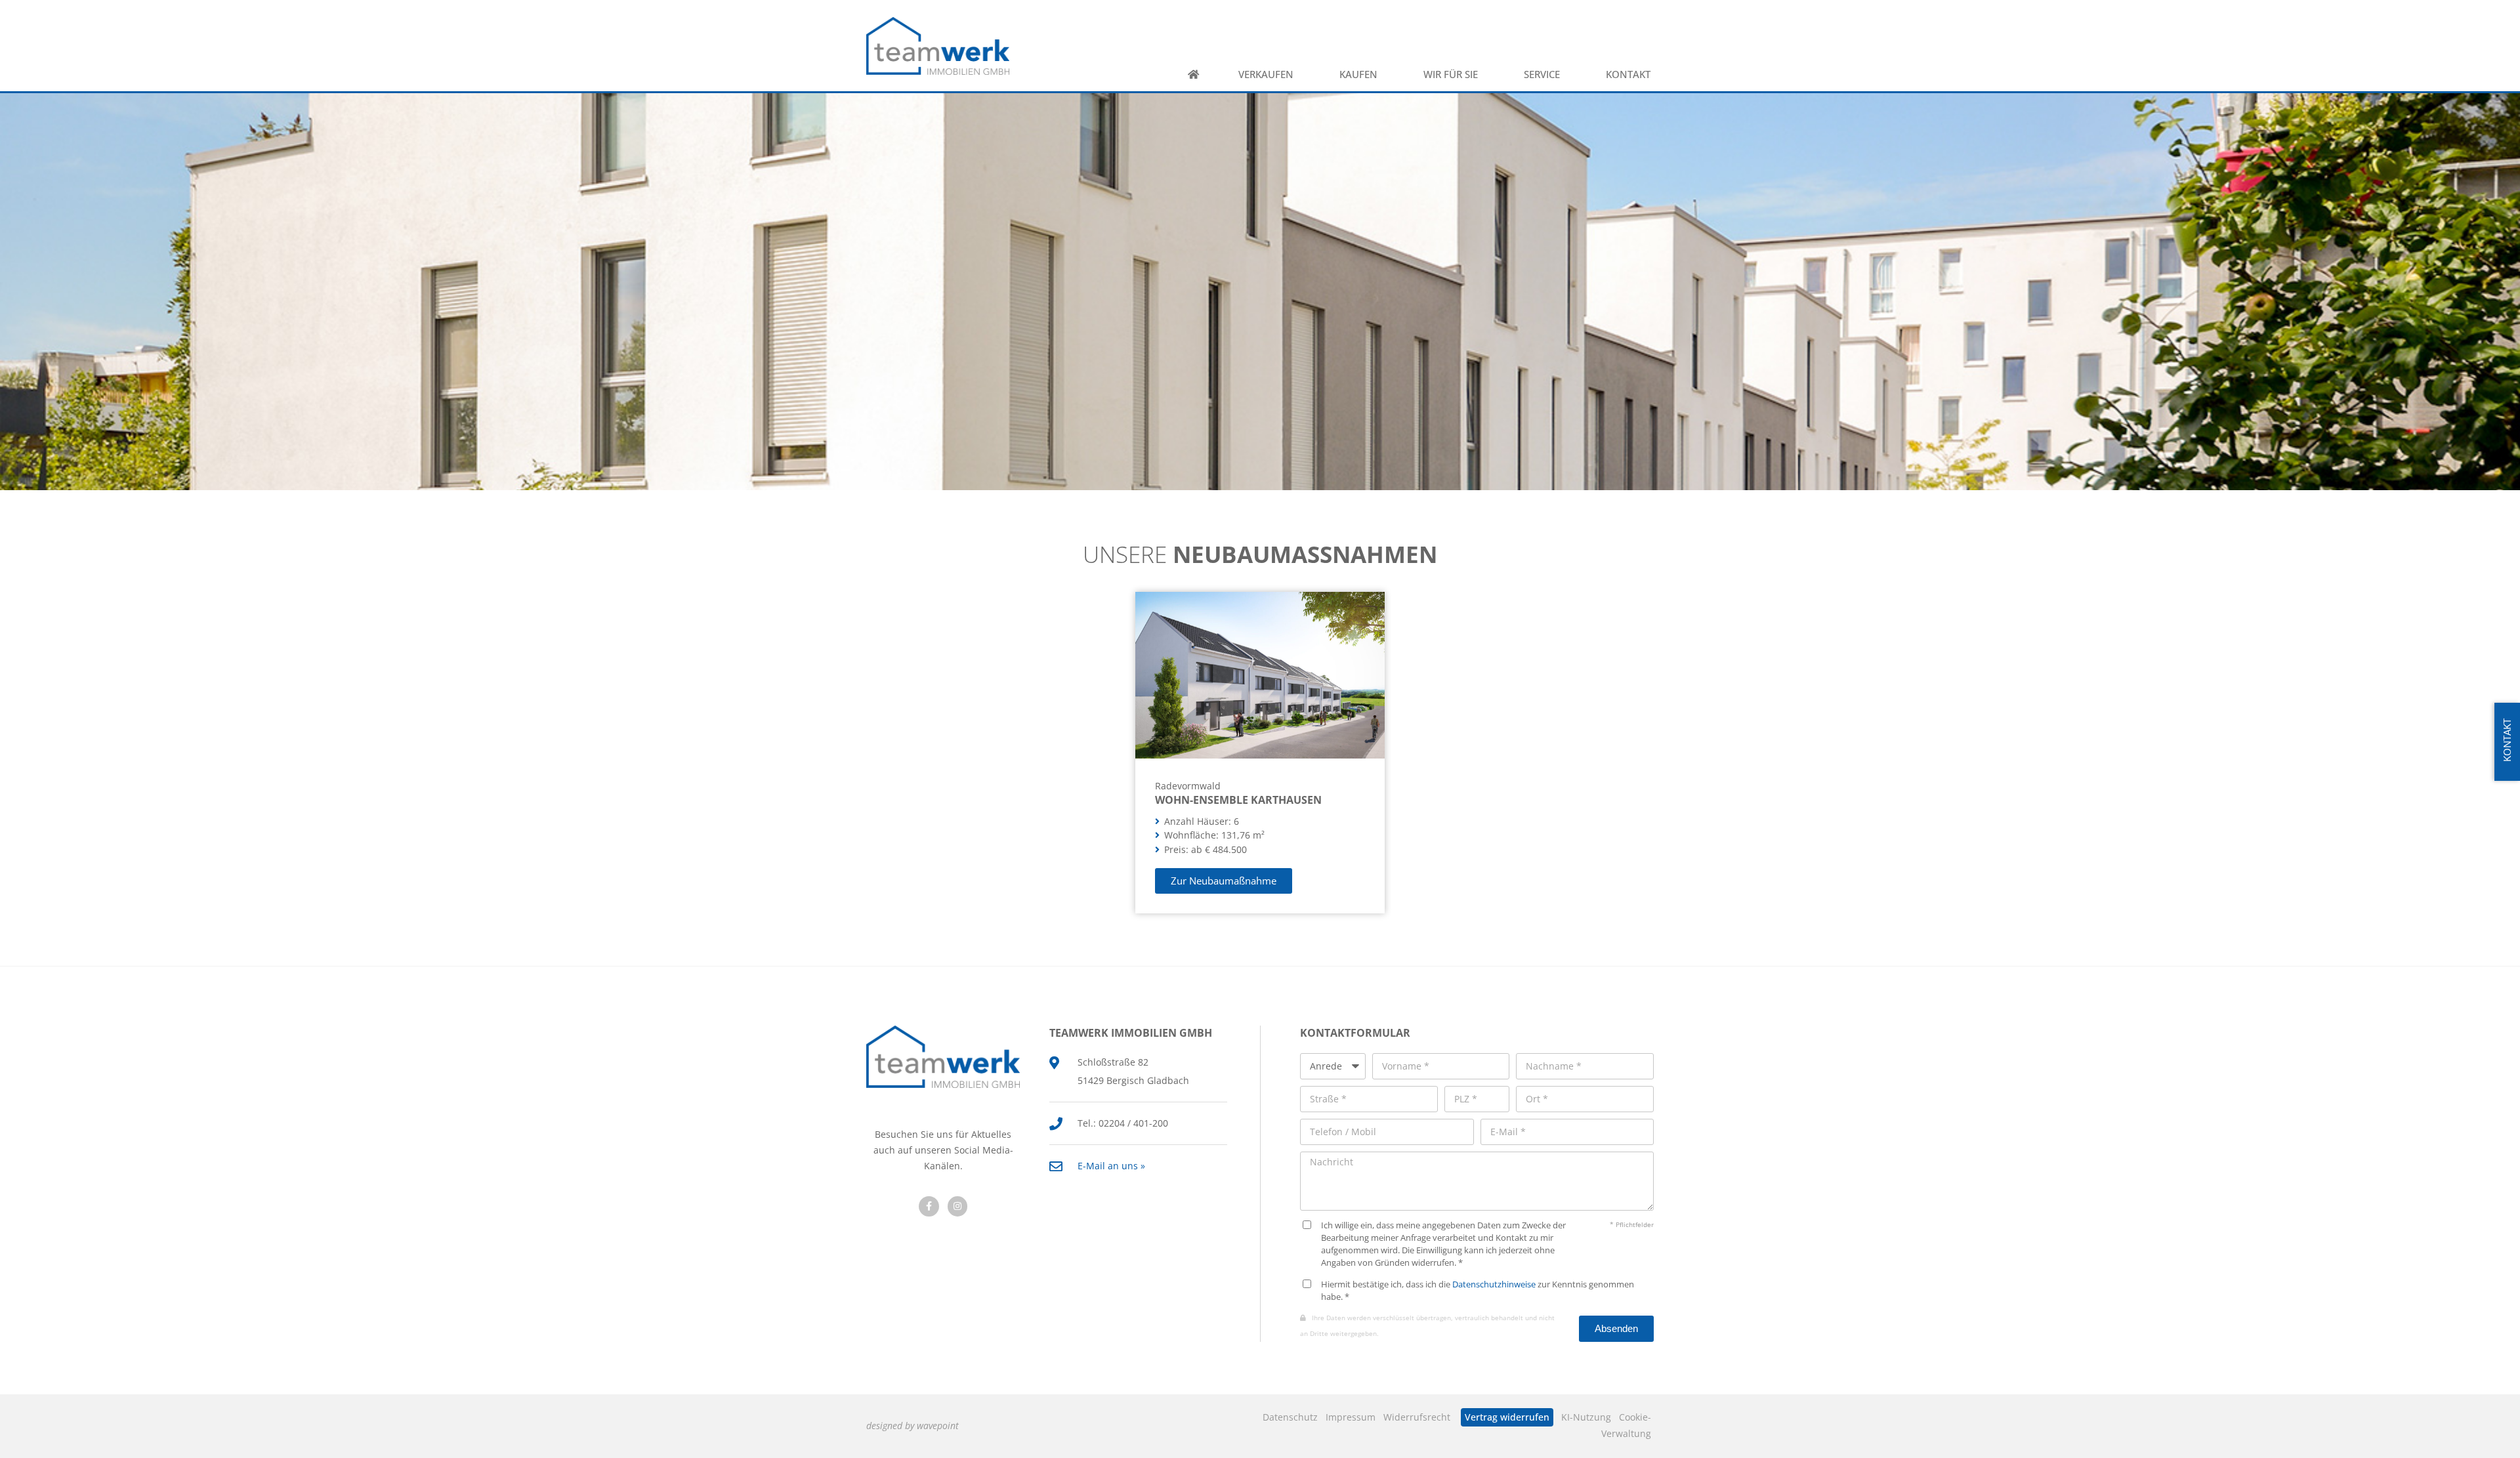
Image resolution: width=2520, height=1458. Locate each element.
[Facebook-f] (929, 1206)
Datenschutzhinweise (1494, 1284)
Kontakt (1628, 74)
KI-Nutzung (1586, 1417)
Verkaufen (1266, 74)
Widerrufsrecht (1417, 1417)
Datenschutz (1290, 1417)
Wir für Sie (1451, 74)
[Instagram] (958, 1206)
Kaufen (1358, 74)
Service (1542, 74)
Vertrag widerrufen (1507, 1417)
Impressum (1351, 1417)
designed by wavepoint (913, 1426)
